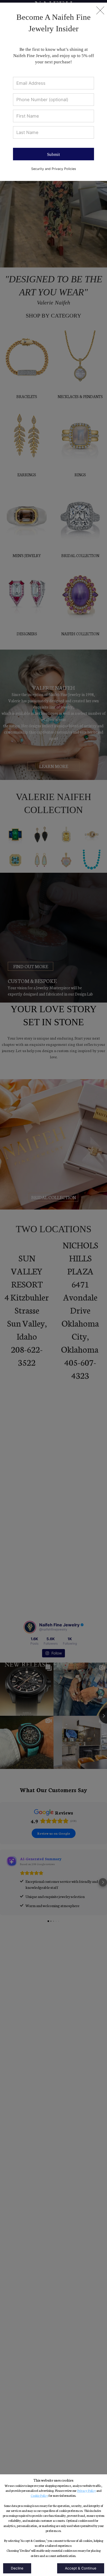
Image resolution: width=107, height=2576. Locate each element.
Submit (53, 154)
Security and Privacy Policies (54, 169)
